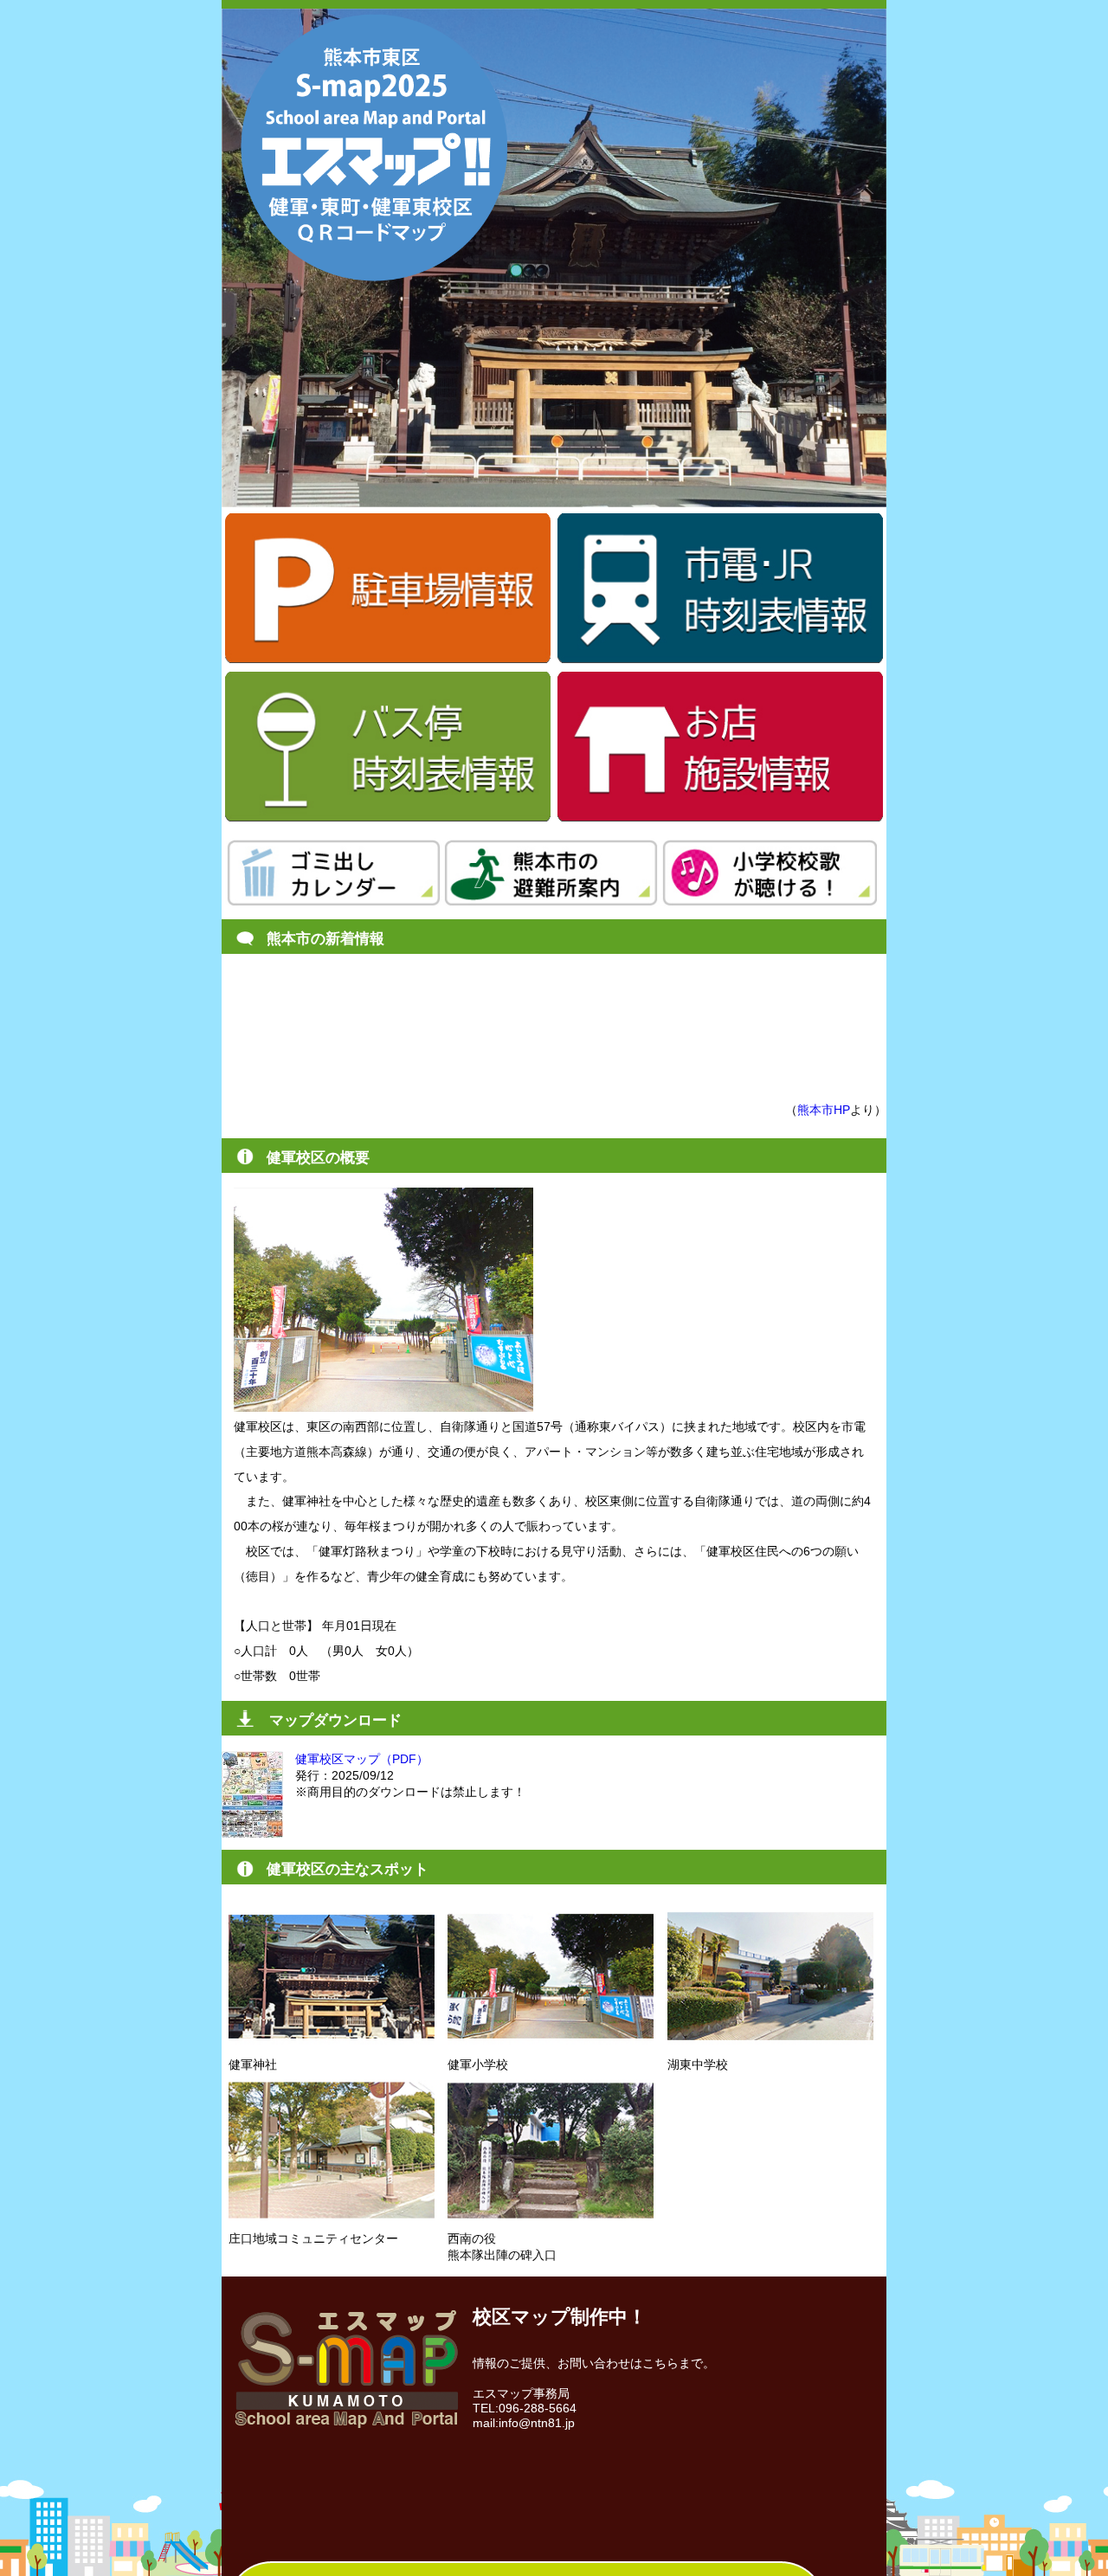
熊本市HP (824, 1110)
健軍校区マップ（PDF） (362, 1759)
